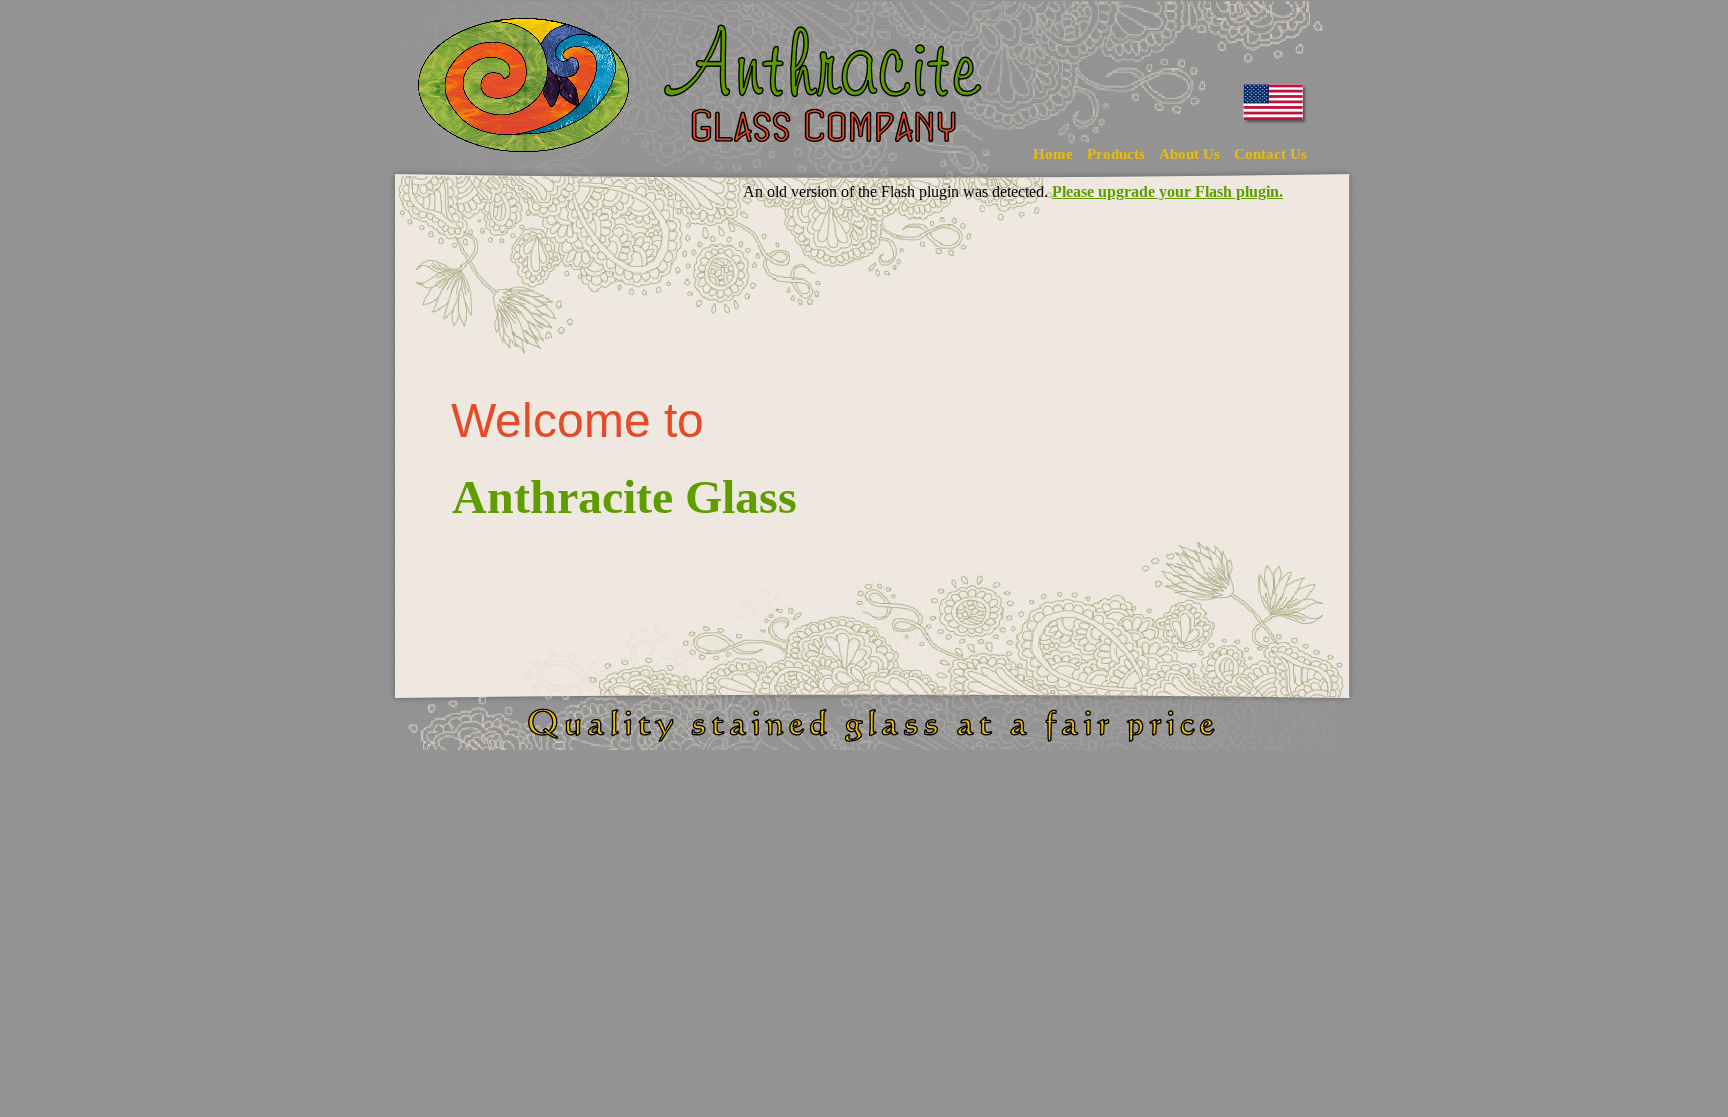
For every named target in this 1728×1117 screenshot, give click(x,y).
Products (1116, 154)
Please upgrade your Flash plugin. (1167, 191)
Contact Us (1270, 154)
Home (1053, 154)
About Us (1189, 154)
